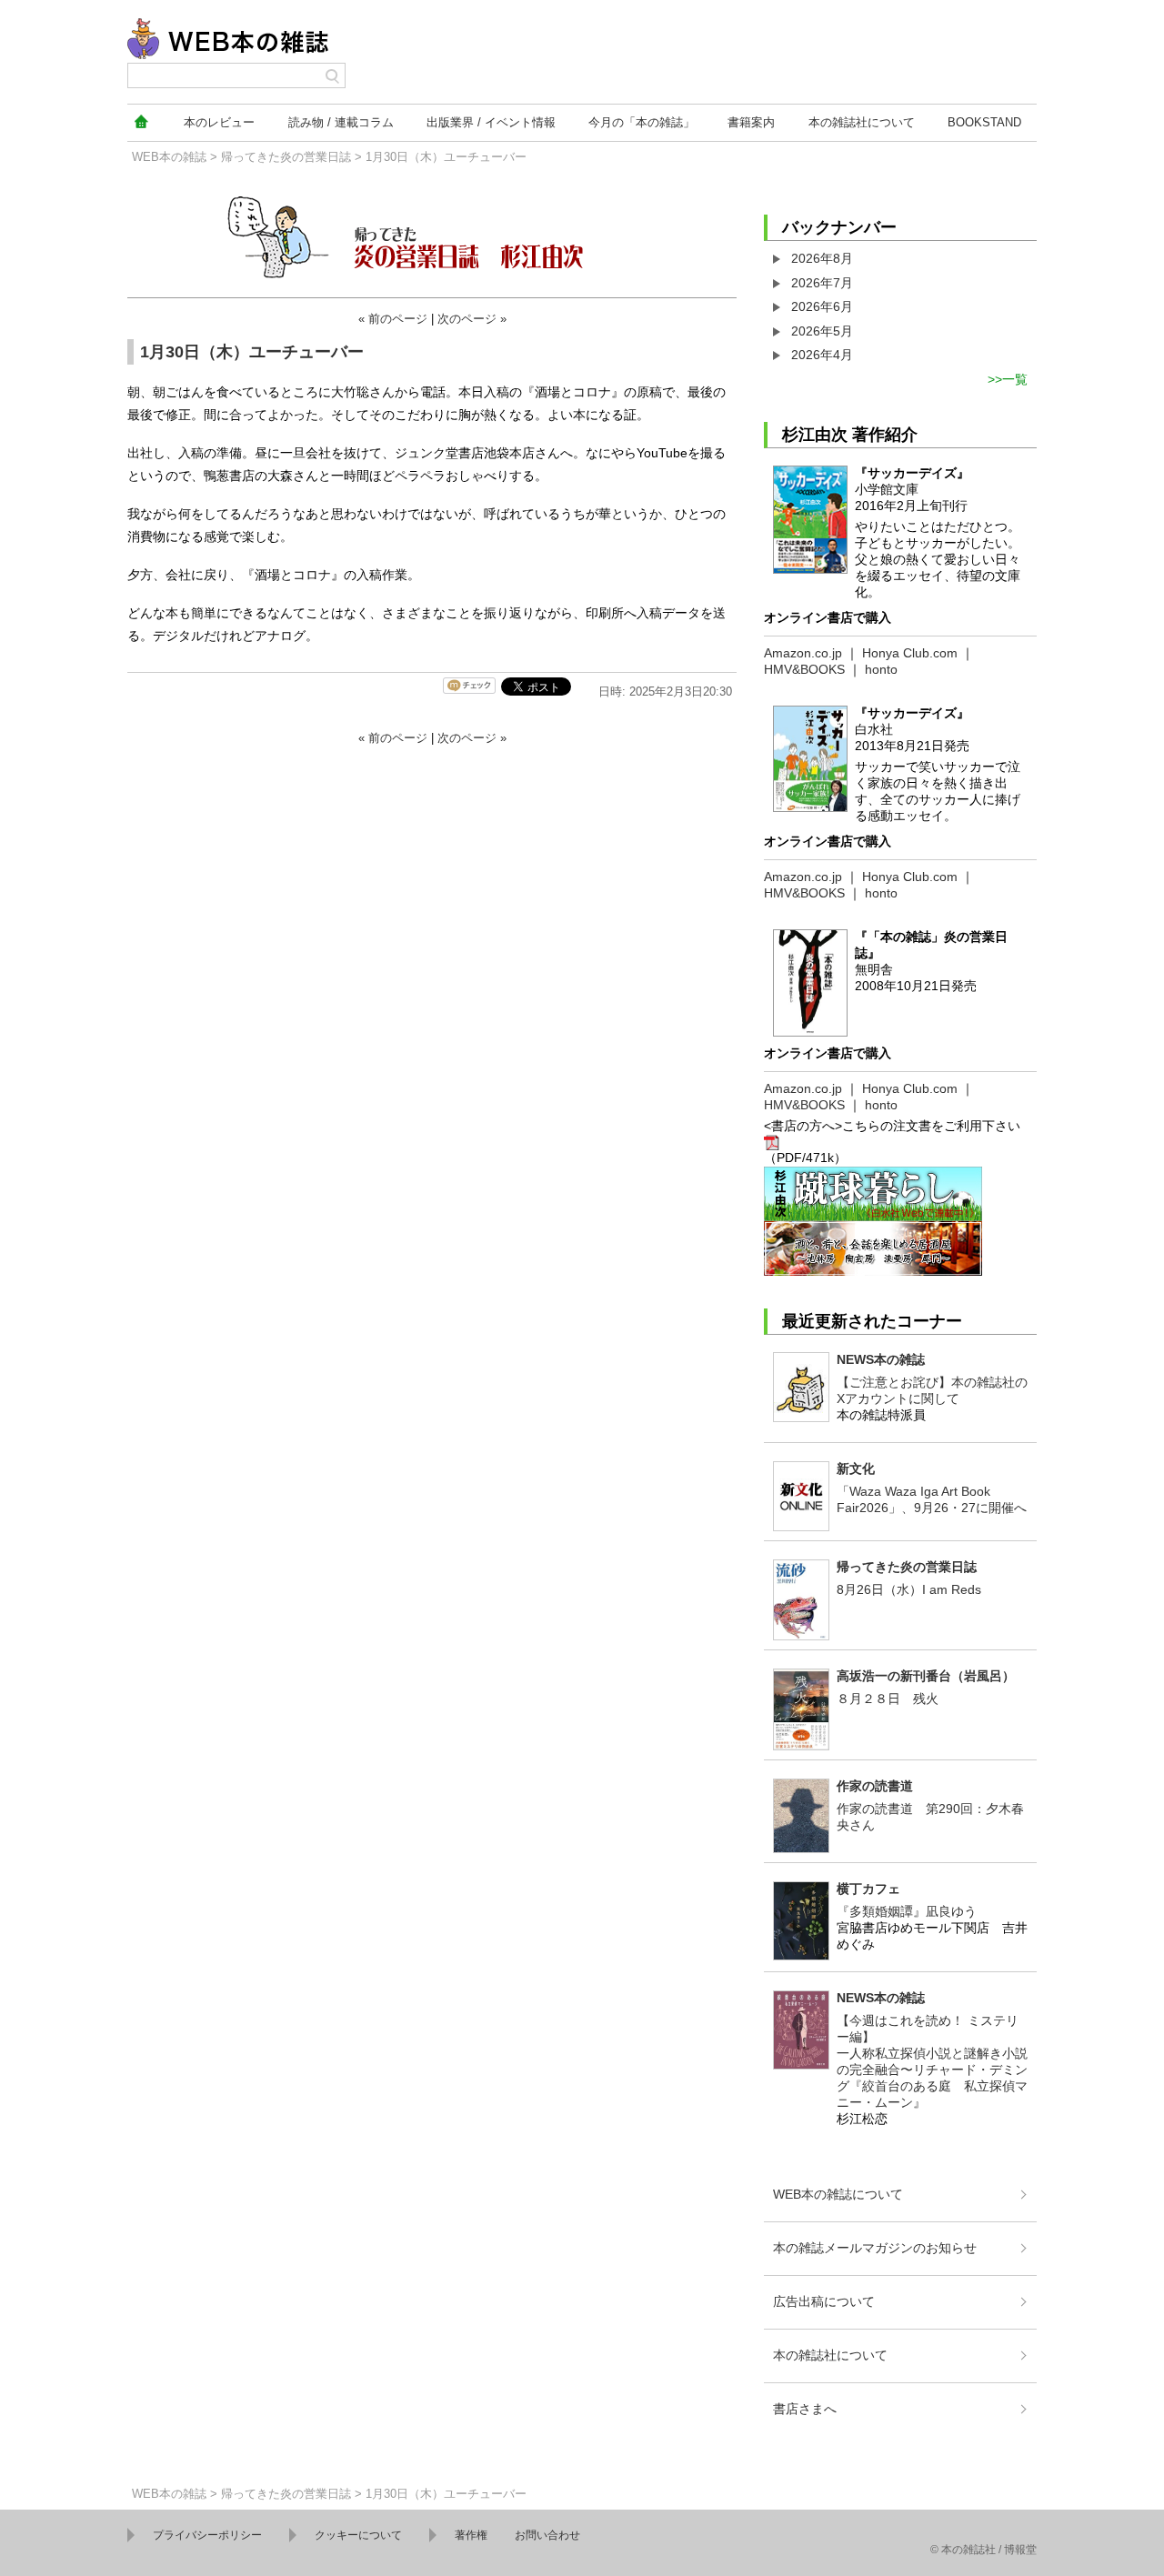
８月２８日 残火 (888, 1699)
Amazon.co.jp (803, 653)
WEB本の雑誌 (169, 157)
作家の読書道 (875, 1786)
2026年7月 (822, 283)
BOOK (984, 122)
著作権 (471, 2535)
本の (219, 122)
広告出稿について (824, 2301)
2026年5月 (822, 331)
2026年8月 (822, 258)
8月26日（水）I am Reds (909, 1589)
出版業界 (491, 122)
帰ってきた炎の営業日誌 (286, 157)
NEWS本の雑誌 (881, 1359)
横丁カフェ (868, 1889)
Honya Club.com (910, 653)
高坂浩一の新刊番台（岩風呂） (926, 1676)
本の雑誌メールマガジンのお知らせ (875, 2248)
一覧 (1015, 379)
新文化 (856, 1468)
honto (881, 669)
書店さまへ (805, 2409)
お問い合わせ (547, 2535)
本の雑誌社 (862, 122)
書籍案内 (751, 122)
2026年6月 (822, 306)
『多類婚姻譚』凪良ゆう (907, 1911)
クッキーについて (358, 2535)
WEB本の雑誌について (838, 2194)
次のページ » (472, 319)
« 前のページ (393, 319)
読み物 (341, 122)
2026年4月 (822, 355)
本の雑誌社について (830, 2355)
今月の (642, 122)
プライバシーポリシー (207, 2535)
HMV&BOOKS (804, 669)
